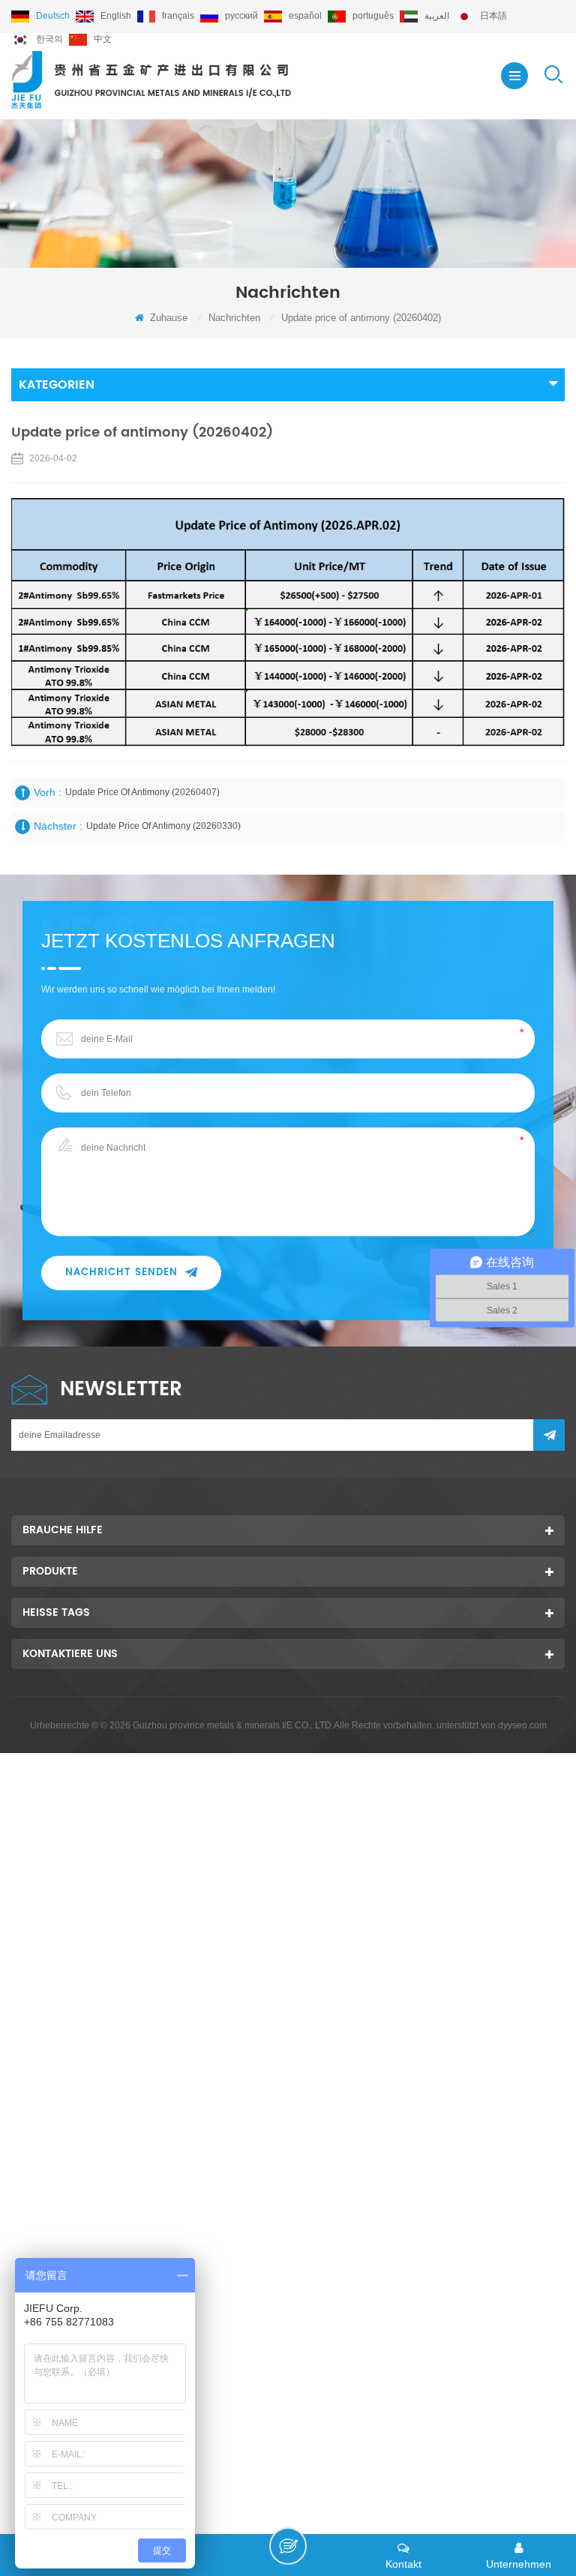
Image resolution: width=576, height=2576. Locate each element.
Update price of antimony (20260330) (163, 826)
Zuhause (167, 318)
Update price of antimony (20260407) (142, 792)
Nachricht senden (121, 1273)
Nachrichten (234, 318)
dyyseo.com (522, 1725)
